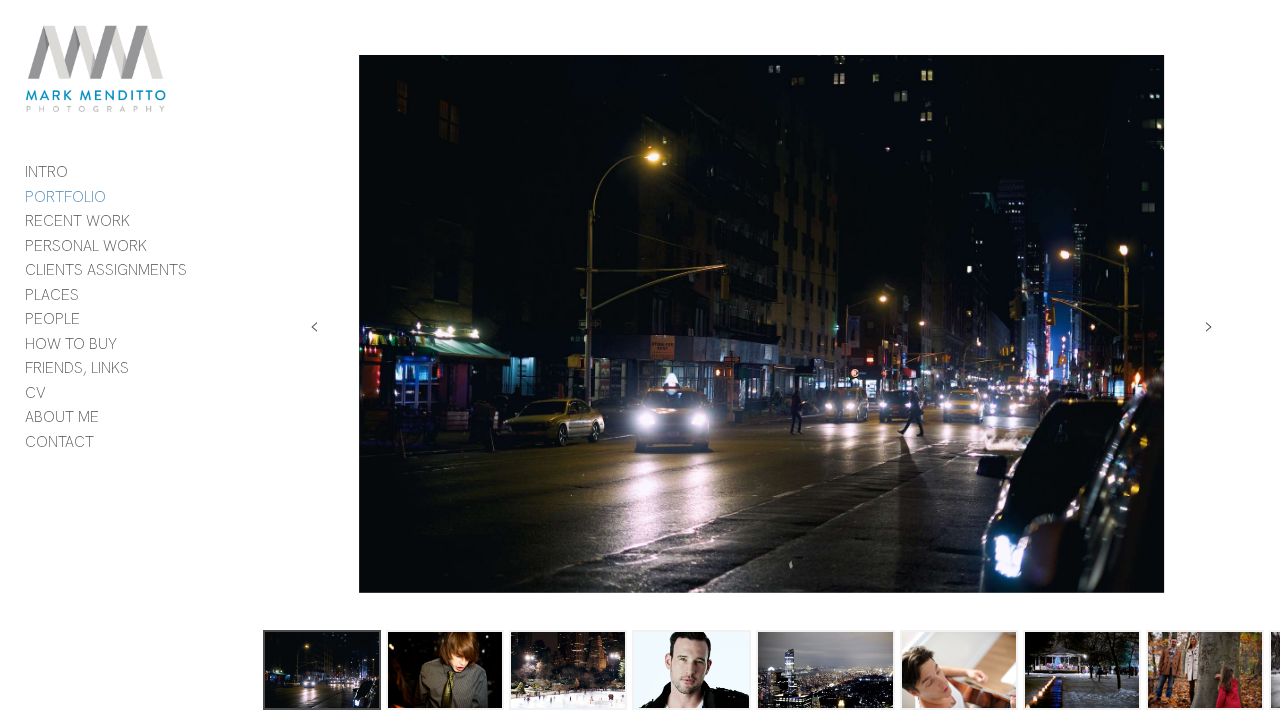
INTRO (46, 172)
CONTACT (59, 442)
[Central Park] (568, 670)
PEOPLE (52, 319)
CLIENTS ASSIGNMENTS (106, 270)
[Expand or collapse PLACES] (92, 295)
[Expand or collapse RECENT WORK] (143, 222)
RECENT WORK (77, 221)
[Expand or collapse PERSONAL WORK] (160, 246)
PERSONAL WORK (86, 246)
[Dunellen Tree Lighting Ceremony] (1082, 670)
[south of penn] (322, 670)
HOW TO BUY (71, 344)
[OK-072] (1205, 670)
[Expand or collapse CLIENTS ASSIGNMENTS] (200, 271)
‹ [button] (314, 324)
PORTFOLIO (65, 197)
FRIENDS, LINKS (77, 368)
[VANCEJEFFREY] (959, 670)
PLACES (52, 295)
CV (35, 393)
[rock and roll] (445, 670)
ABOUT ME (62, 417)
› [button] (1209, 324)
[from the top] (825, 670)
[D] (691, 670)
